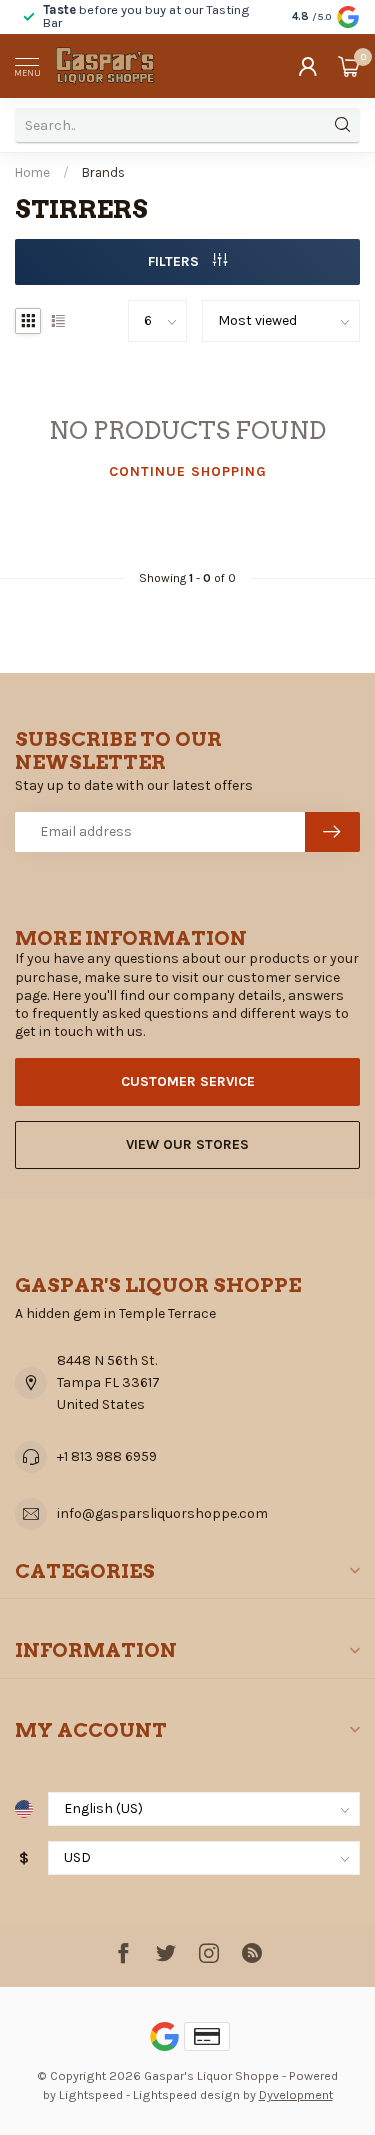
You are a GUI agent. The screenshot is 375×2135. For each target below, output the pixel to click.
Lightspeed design (186, 2094)
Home (32, 172)
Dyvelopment (296, 2094)
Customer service (188, 1081)
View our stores (187, 1144)
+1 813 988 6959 (107, 1456)
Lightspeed (91, 2094)
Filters (175, 261)
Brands (103, 172)
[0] (349, 66)
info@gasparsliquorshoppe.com (162, 1513)
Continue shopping (188, 471)
